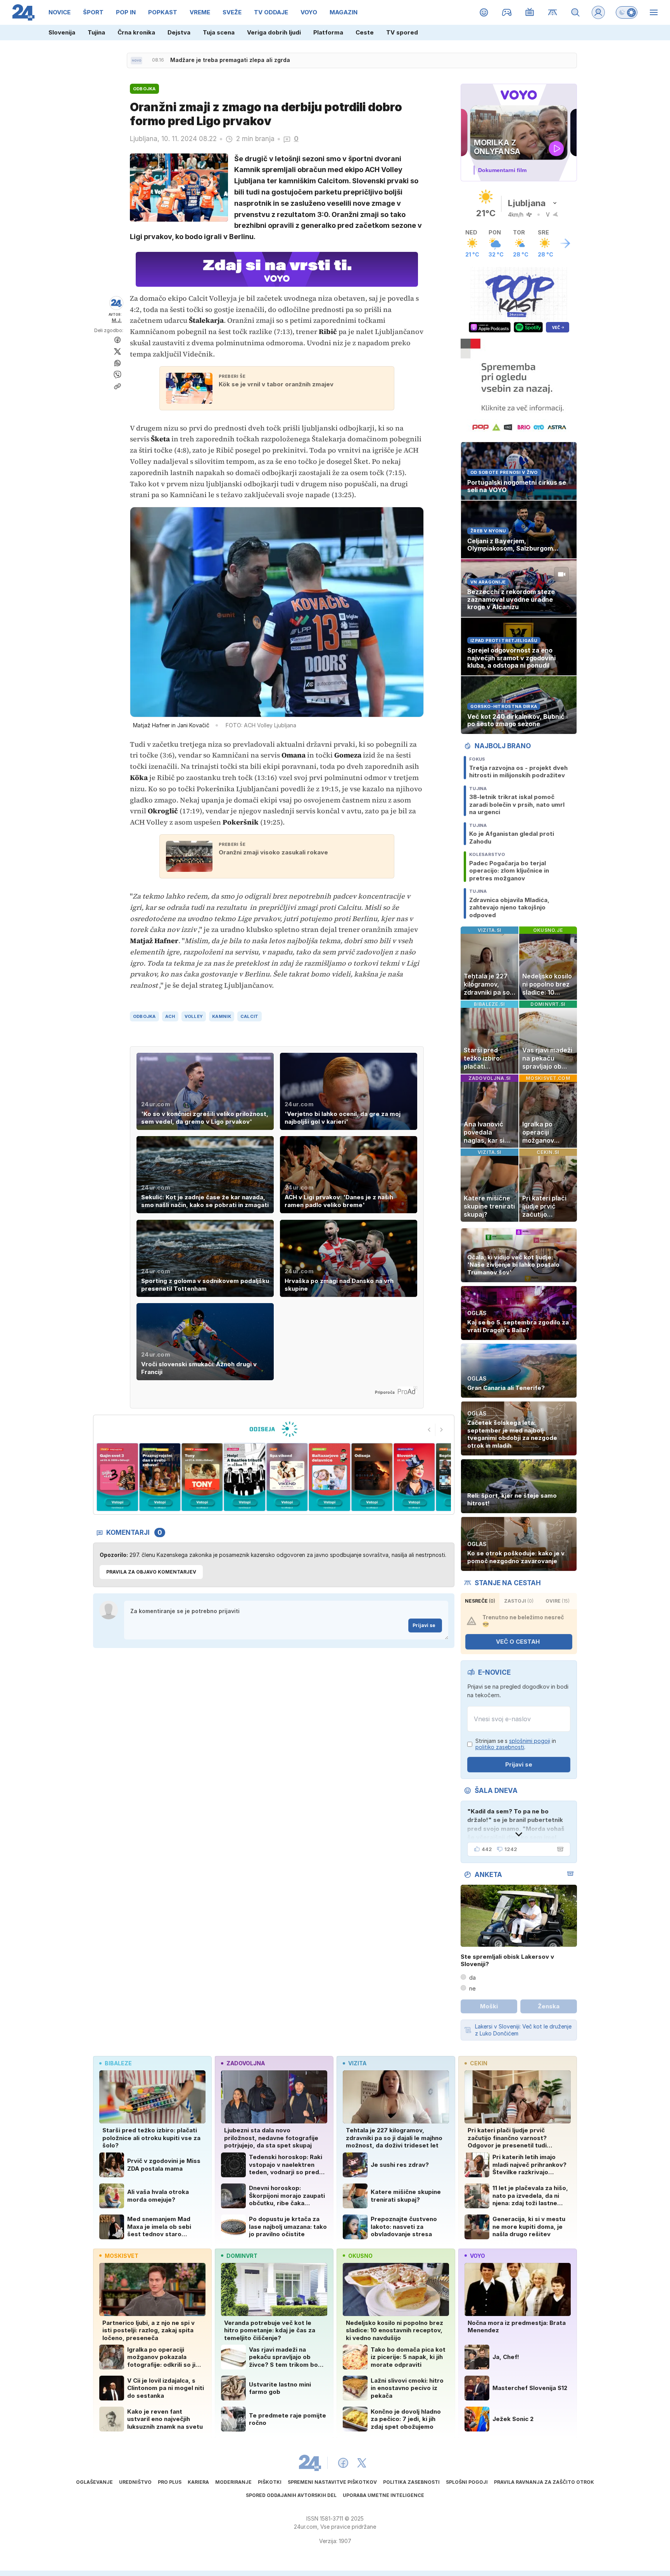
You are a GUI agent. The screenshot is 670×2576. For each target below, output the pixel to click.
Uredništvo (135, 2482)
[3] (117, 1477)
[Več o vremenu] (565, 243)
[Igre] (507, 12)
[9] (372, 1477)
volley (194, 1016)
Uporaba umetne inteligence (383, 2495)
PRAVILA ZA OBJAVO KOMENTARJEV (151, 1572)
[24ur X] (362, 2463)
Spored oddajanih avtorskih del (291, 2495)
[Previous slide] (429, 1430)
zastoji (519, 1601)
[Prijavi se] (598, 12)
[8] (329, 1477)
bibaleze (118, 2063)
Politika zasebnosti (411, 2482)
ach (170, 1016)
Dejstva (179, 32)
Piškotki (270, 2482)
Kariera (198, 2482)
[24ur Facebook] (343, 2463)
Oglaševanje (94, 2482)
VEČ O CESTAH (518, 1642)
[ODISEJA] (274, 1429)
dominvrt (242, 2256)
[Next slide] (442, 1430)
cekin (479, 2063)
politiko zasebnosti (500, 1747)
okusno (360, 2256)
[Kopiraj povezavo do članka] (117, 386)
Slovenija (62, 32)
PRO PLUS (170, 2482)
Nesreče (480, 1601)
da (472, 1978)
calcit (250, 1016)
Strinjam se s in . (516, 1744)
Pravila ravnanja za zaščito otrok (544, 2482)
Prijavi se (424, 1625)
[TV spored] (530, 12)
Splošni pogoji (467, 2482)
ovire (558, 1601)
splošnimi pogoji (530, 1741)
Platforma (328, 32)
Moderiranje (233, 2482)
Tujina (96, 32)
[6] (244, 1477)
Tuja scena (219, 32)
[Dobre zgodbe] (484, 12)
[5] (202, 1477)
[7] (287, 1477)
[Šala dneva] (559, 1849)
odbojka (144, 1016)
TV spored (402, 32)
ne (472, 1988)
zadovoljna (246, 2063)
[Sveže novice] (136, 60)
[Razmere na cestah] (553, 12)
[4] (160, 1477)
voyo (477, 2256)
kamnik (222, 1016)
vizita (357, 2063)
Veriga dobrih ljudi (274, 32)
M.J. (117, 320)
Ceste (365, 32)
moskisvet (122, 2256)
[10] (414, 1477)
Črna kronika (136, 32)
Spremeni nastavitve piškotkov (332, 2482)
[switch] (627, 12)
